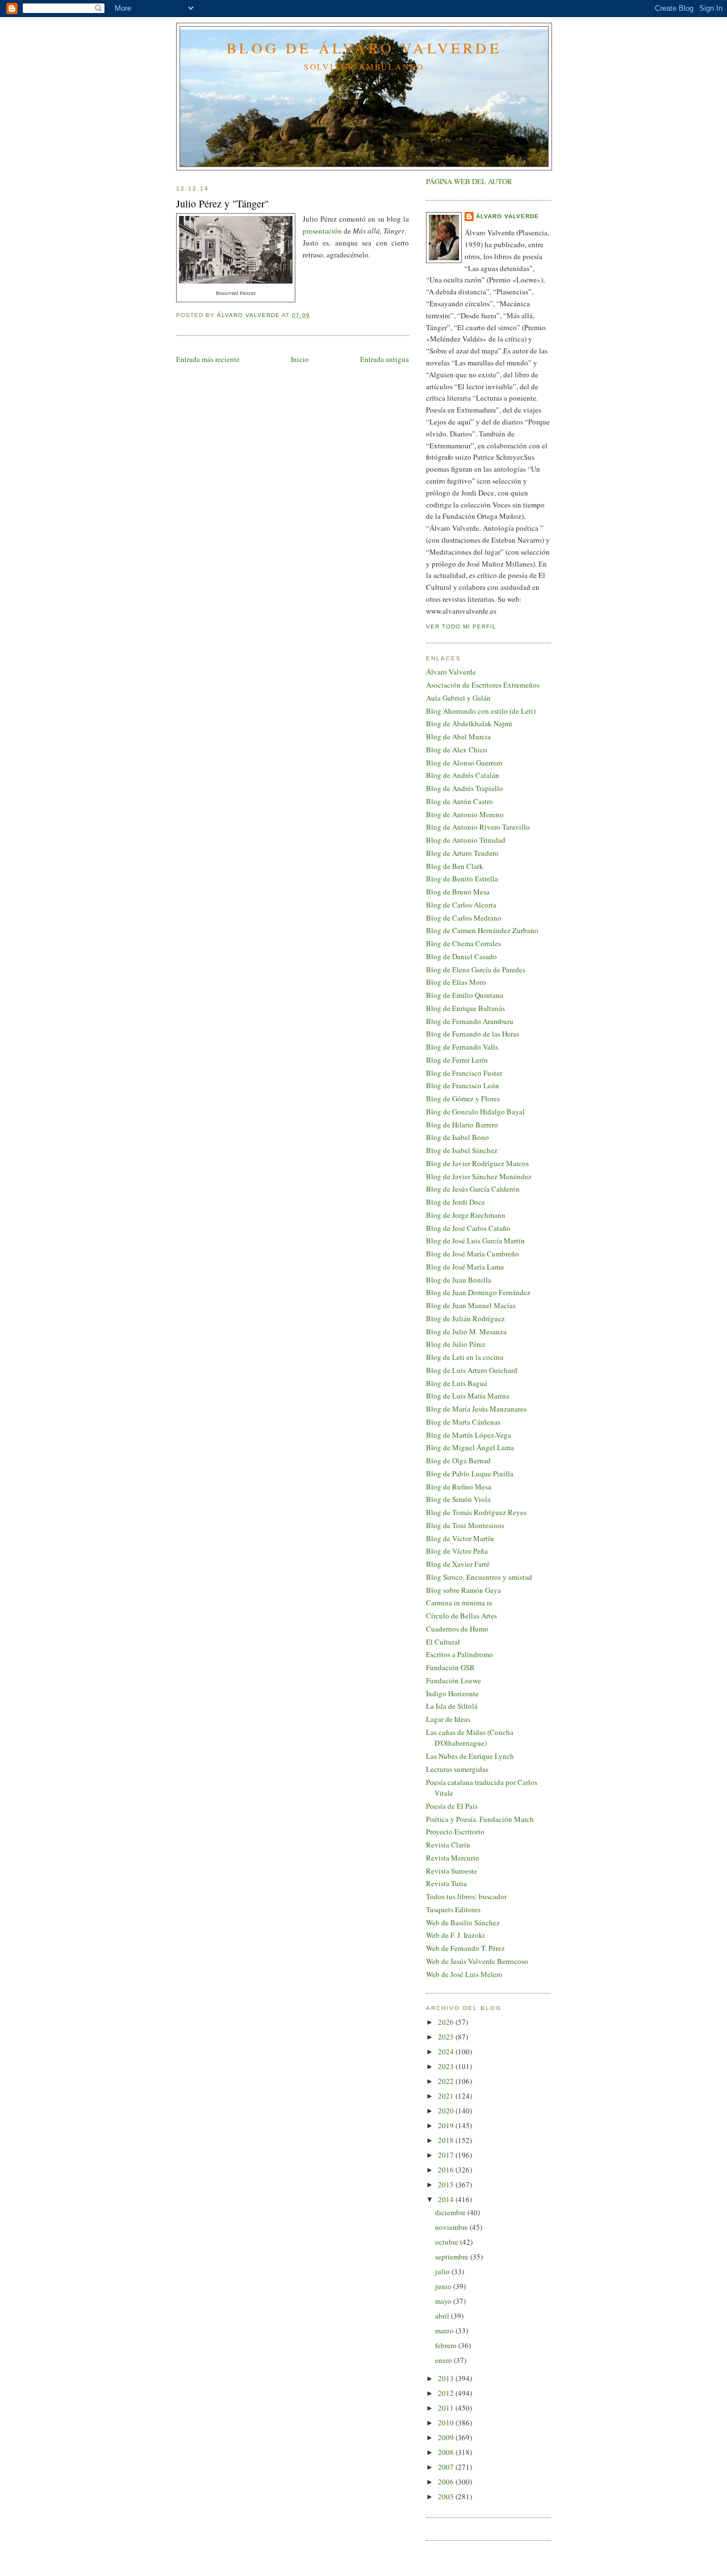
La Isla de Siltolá (452, 1706)
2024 (447, 2051)
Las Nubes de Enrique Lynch (470, 1756)
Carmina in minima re (459, 1603)
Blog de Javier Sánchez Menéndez (479, 1176)
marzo (445, 2331)
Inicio (300, 359)
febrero (447, 2345)
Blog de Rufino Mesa (459, 1487)
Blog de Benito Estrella (462, 879)
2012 (447, 2393)
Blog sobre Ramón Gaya (463, 1590)
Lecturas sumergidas (457, 1769)
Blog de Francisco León (463, 1085)
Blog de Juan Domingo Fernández (478, 1292)
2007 (447, 2467)
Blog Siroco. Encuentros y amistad (479, 1577)
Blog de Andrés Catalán (463, 775)
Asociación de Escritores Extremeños (483, 685)
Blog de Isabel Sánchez (462, 1150)
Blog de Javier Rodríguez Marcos (477, 1163)
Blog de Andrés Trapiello (465, 788)
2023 (447, 2066)
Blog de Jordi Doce (456, 1202)
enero (444, 2360)
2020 (447, 2111)
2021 (447, 2096)
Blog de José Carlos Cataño (468, 1228)
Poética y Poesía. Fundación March (480, 1819)
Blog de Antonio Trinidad (466, 840)
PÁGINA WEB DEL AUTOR (469, 181)
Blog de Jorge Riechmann (466, 1215)
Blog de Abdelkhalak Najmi (469, 723)
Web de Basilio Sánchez (463, 1922)
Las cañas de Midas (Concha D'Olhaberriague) (470, 1738)
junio (444, 2286)
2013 (447, 2378)
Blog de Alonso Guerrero (464, 763)
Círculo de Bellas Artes (461, 1616)
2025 (447, 2037)
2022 (447, 2081)
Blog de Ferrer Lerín (457, 1060)
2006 (447, 2482)
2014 (447, 2199)
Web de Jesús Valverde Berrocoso (477, 1961)
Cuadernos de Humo (457, 1629)
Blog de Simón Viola (458, 1499)
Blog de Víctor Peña (457, 1551)
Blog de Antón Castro (459, 801)
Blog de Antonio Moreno (465, 814)
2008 (447, 2452)
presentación (322, 231)
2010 (447, 2423)
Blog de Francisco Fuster (464, 1073)
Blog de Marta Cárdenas (463, 1422)
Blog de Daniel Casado (461, 956)
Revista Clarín (448, 1845)
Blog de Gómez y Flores (463, 1098)
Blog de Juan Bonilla (459, 1280)
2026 (447, 2022)
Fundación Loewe (454, 1680)
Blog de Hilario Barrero (462, 1125)
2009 (447, 2437)
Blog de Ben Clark (455, 866)
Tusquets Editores (453, 1909)
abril (443, 2316)
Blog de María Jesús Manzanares (476, 1409)
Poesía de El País (452, 1806)
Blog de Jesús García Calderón (473, 1189)
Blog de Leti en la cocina (465, 1357)
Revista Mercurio (453, 1858)
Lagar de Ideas (448, 1719)
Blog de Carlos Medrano (464, 918)
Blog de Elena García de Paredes (476, 969)
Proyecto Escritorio (455, 1832)
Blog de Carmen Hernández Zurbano (482, 930)
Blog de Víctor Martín (460, 1538)
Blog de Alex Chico (457, 750)
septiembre (453, 2257)
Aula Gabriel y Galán (458, 698)
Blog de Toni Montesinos (465, 1525)
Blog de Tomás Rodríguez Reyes (476, 1512)
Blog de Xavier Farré (458, 1564)
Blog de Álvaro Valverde (364, 48)
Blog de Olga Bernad (458, 1460)
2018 (447, 2140)
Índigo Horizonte (452, 1693)
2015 (447, 2184)
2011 (447, 2408)
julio (443, 2271)
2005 (447, 2496)
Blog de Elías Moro (456, 982)
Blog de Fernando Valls (462, 1047)
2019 (447, 2125)
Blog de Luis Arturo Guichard (472, 1370)
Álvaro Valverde (507, 216)
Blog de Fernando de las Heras (473, 1034)
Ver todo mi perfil (461, 627)
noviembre (452, 2227)
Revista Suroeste (452, 1871)
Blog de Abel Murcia (458, 736)
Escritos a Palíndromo (459, 1654)
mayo (444, 2301)
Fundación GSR (450, 1667)
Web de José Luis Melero (464, 1974)
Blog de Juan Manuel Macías (471, 1305)
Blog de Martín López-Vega (469, 1435)
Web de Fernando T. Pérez (465, 1948)
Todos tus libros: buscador (466, 1896)
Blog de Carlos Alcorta (461, 905)
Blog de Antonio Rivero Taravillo (478, 827)
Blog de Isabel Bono (457, 1137)
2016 (447, 2170)
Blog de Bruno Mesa (458, 892)
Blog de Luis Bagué (457, 1383)
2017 (447, 2155)
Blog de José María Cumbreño (473, 1254)
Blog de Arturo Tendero (462, 853)
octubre (448, 2242)
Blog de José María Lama (465, 1267)
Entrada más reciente (208, 359)
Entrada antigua (385, 359)
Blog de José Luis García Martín (475, 1241)
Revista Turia (446, 1883)
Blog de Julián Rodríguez (465, 1318)
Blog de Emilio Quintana (465, 995)
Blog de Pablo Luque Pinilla (470, 1474)
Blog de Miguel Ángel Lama (470, 1447)
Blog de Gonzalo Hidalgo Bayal (475, 1112)
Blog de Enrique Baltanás (465, 1008)
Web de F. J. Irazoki (456, 1935)
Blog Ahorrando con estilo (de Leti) (481, 711)
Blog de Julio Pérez (456, 1344)
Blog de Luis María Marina (468, 1396)
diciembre (451, 2212)
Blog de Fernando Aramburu (470, 1021)
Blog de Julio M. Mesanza (466, 1331)
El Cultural (443, 1642)
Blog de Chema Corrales (463, 943)
